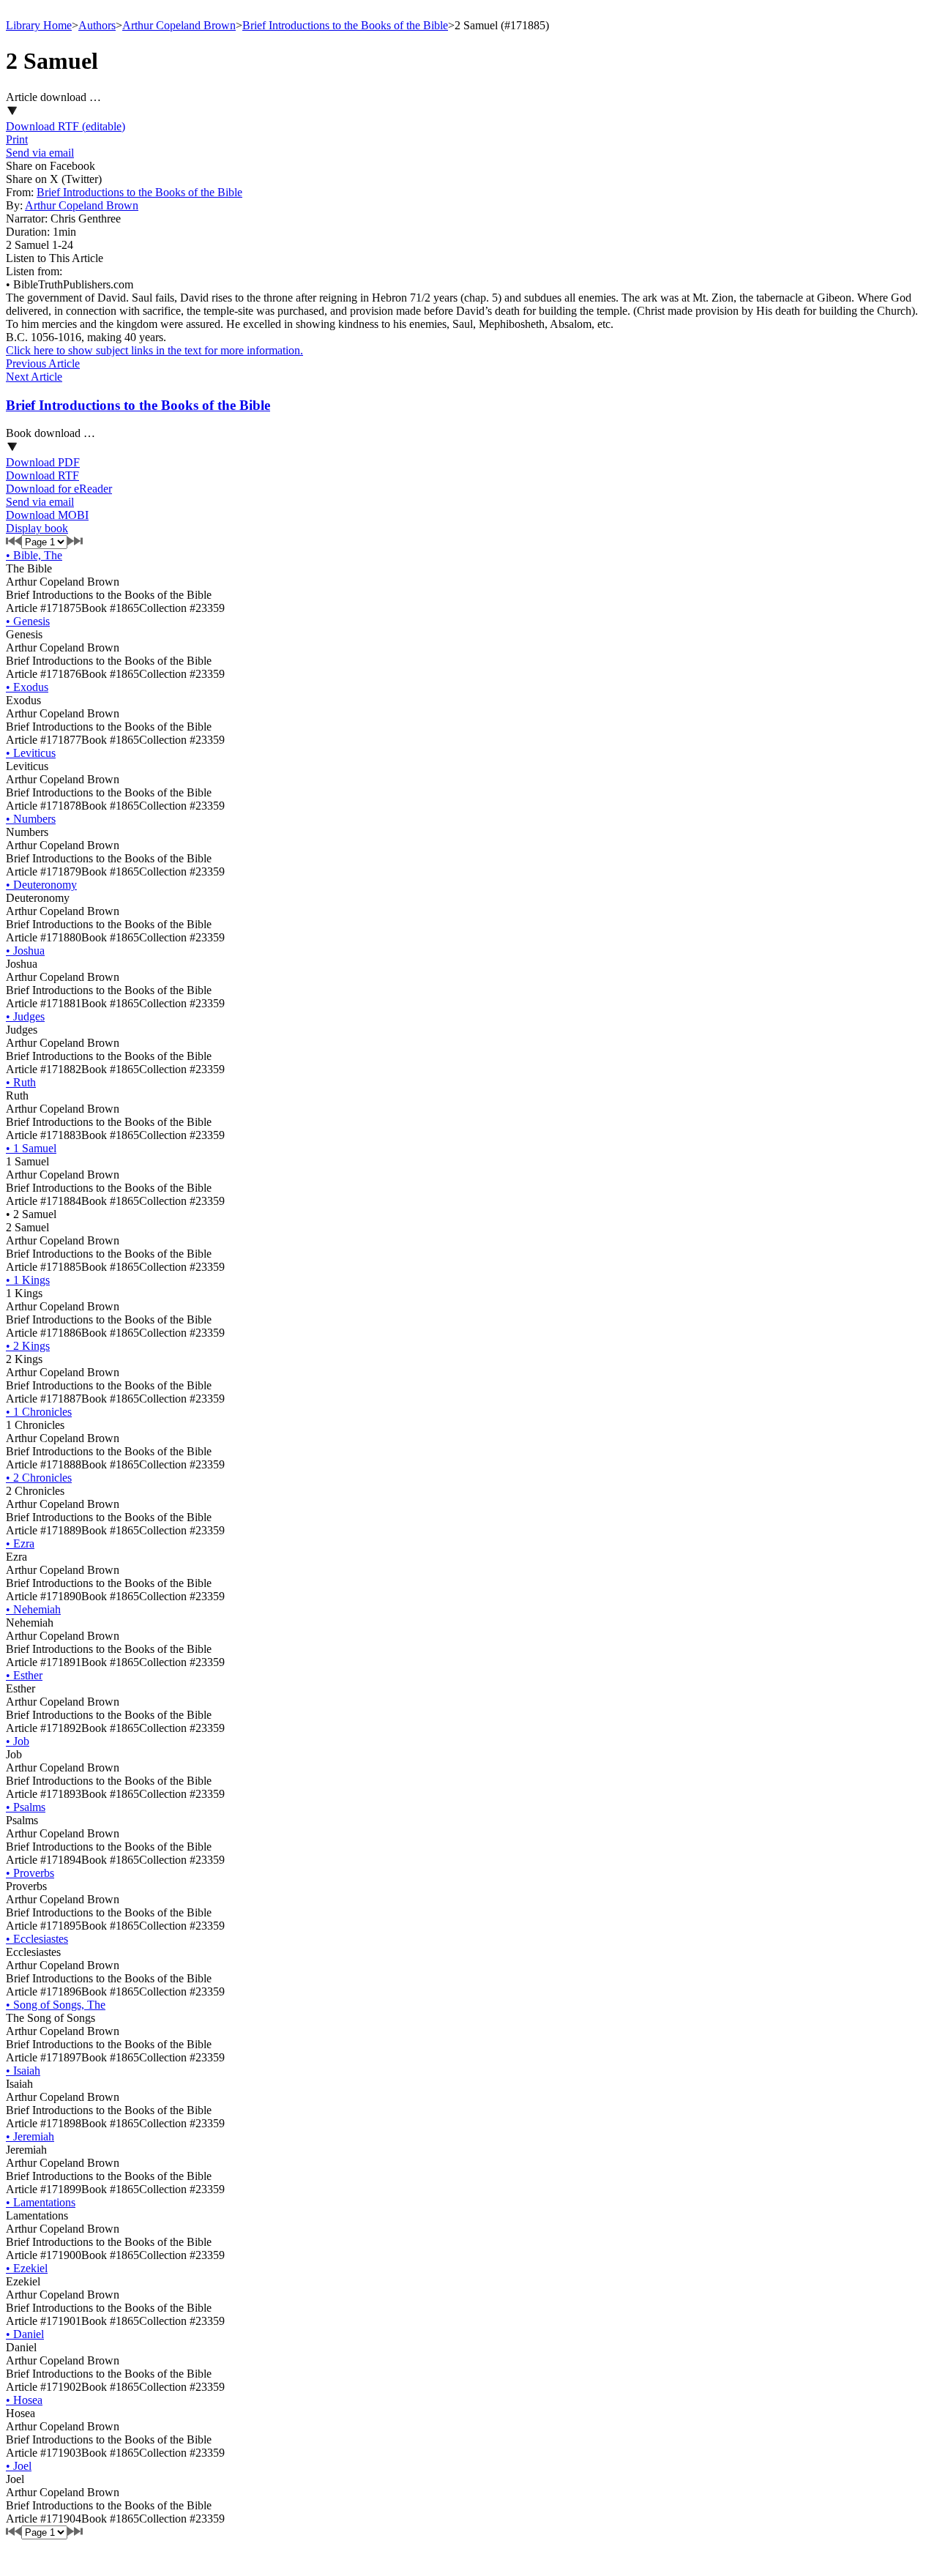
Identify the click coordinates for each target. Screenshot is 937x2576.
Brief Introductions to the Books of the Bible (345, 25)
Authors (97, 25)
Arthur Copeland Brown (179, 25)
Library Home (39, 25)
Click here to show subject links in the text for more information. (154, 350)
